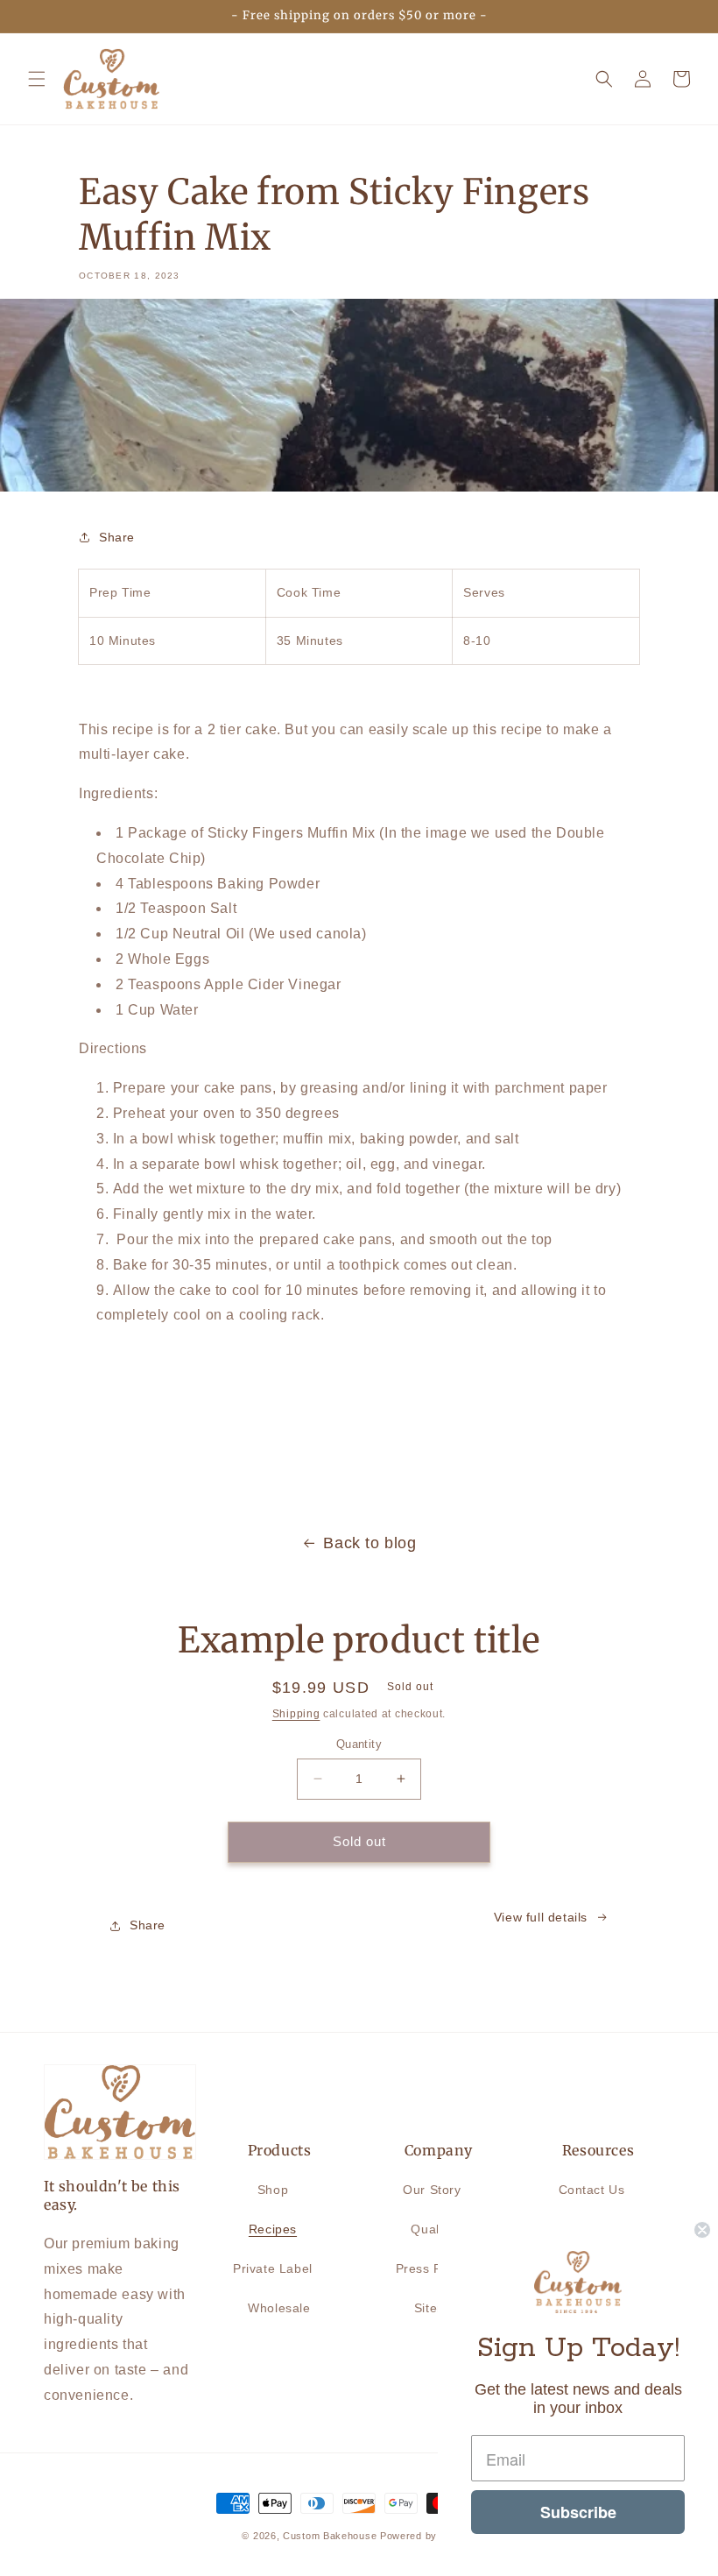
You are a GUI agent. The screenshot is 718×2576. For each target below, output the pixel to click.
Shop (273, 2190)
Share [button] (117, 537)
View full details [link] (541, 1917)
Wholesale (279, 2308)
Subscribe (578, 2512)
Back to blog (370, 1543)
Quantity (359, 1744)
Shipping (296, 1714)
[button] (37, 79)
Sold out (359, 1841)
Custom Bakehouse (330, 2536)
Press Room (433, 2268)
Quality (432, 2229)
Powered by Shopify (428, 2536)
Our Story (432, 2190)
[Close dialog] (702, 2230)
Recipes (273, 2229)
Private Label (273, 2268)
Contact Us (592, 2190)
